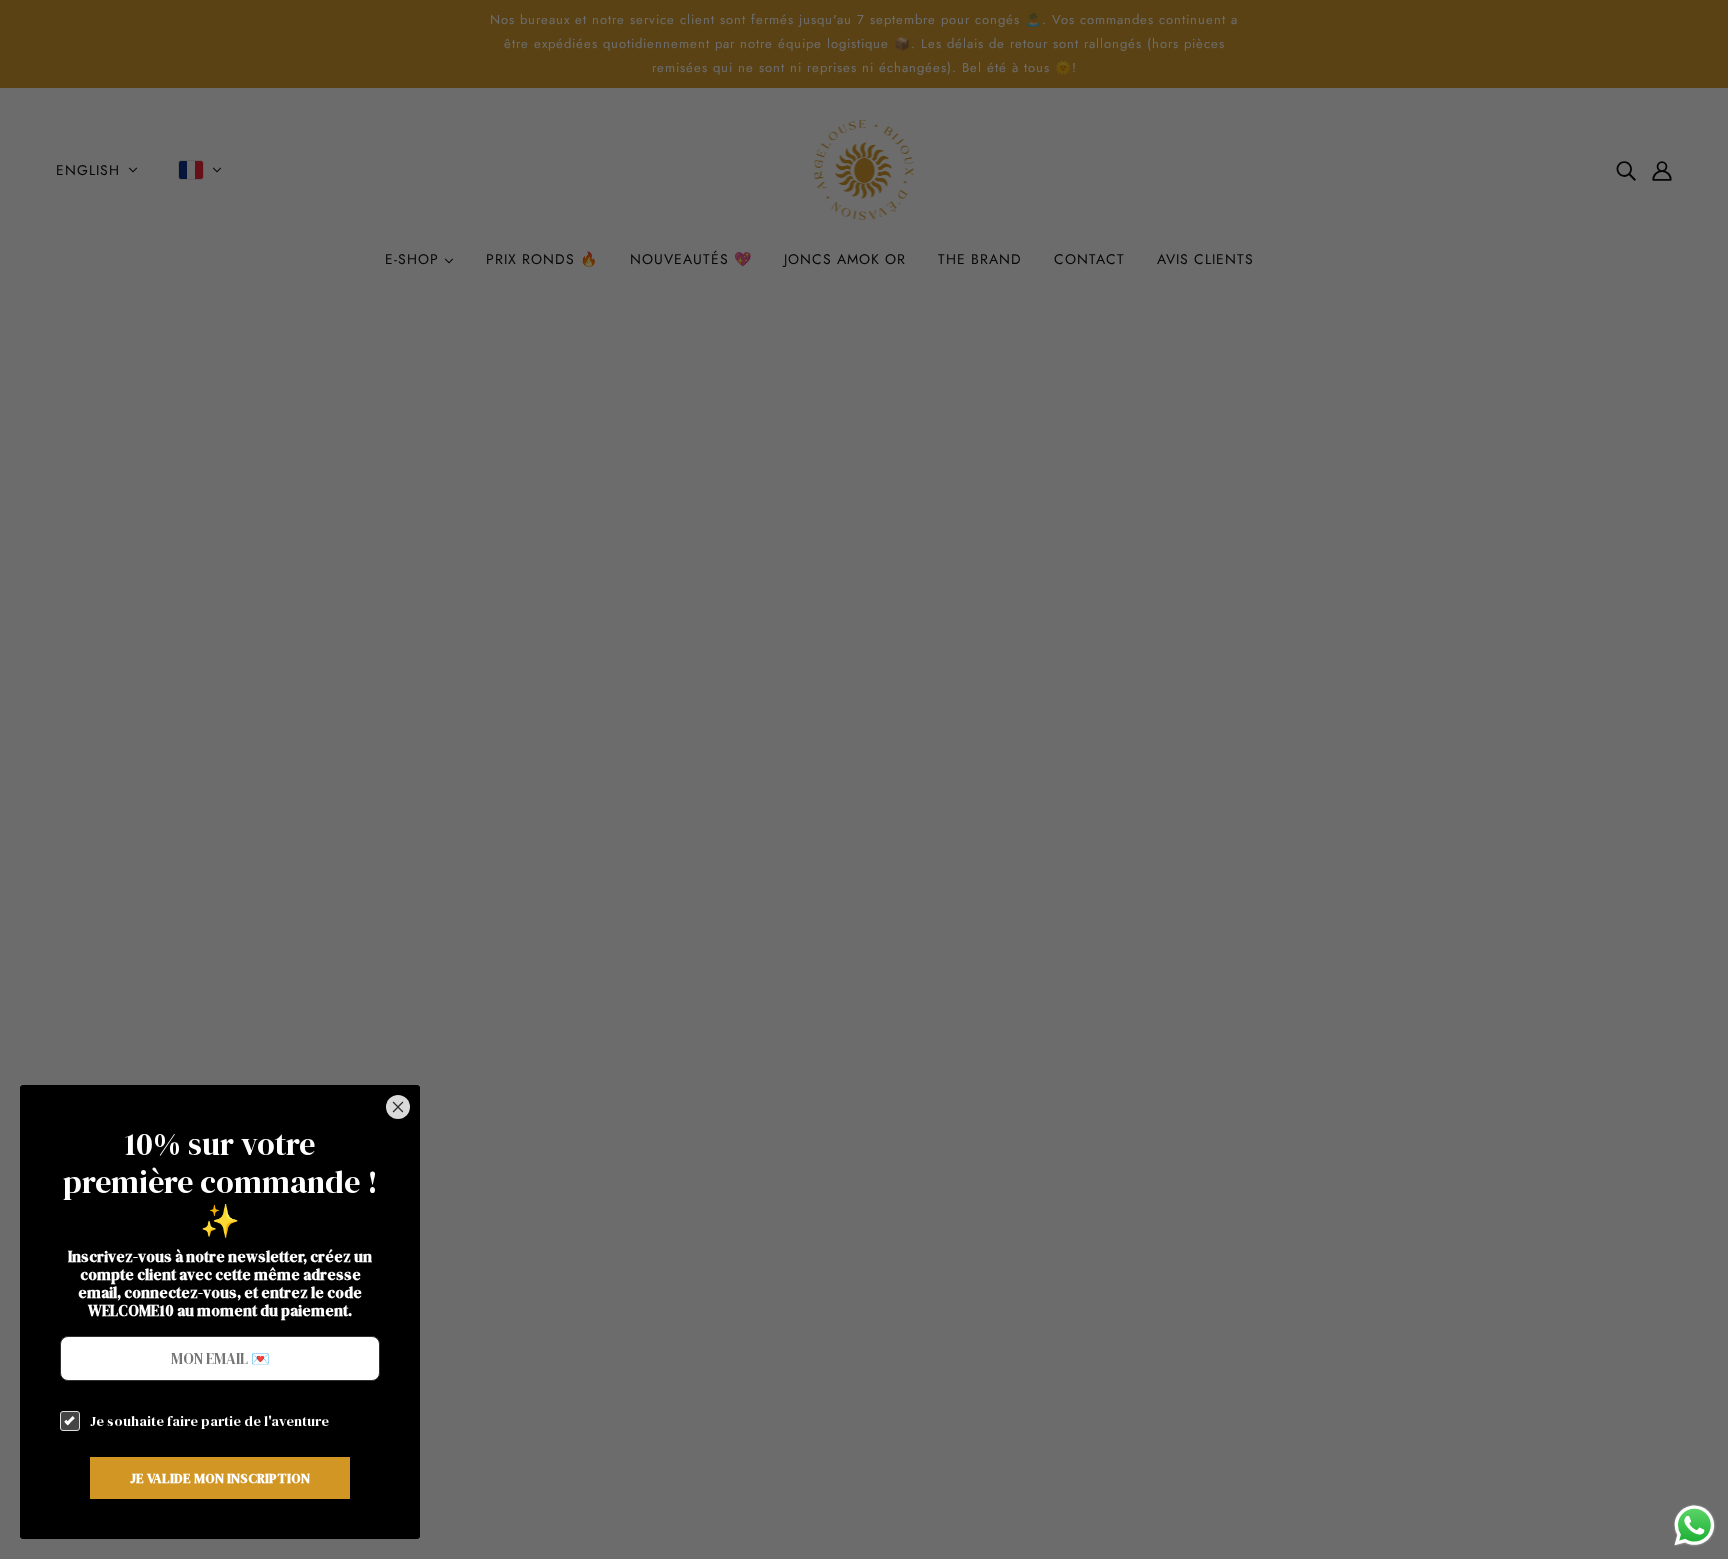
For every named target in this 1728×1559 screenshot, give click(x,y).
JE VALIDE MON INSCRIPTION (220, 1478)
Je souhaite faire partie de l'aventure (209, 1421)
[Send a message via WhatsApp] (1694, 1525)
